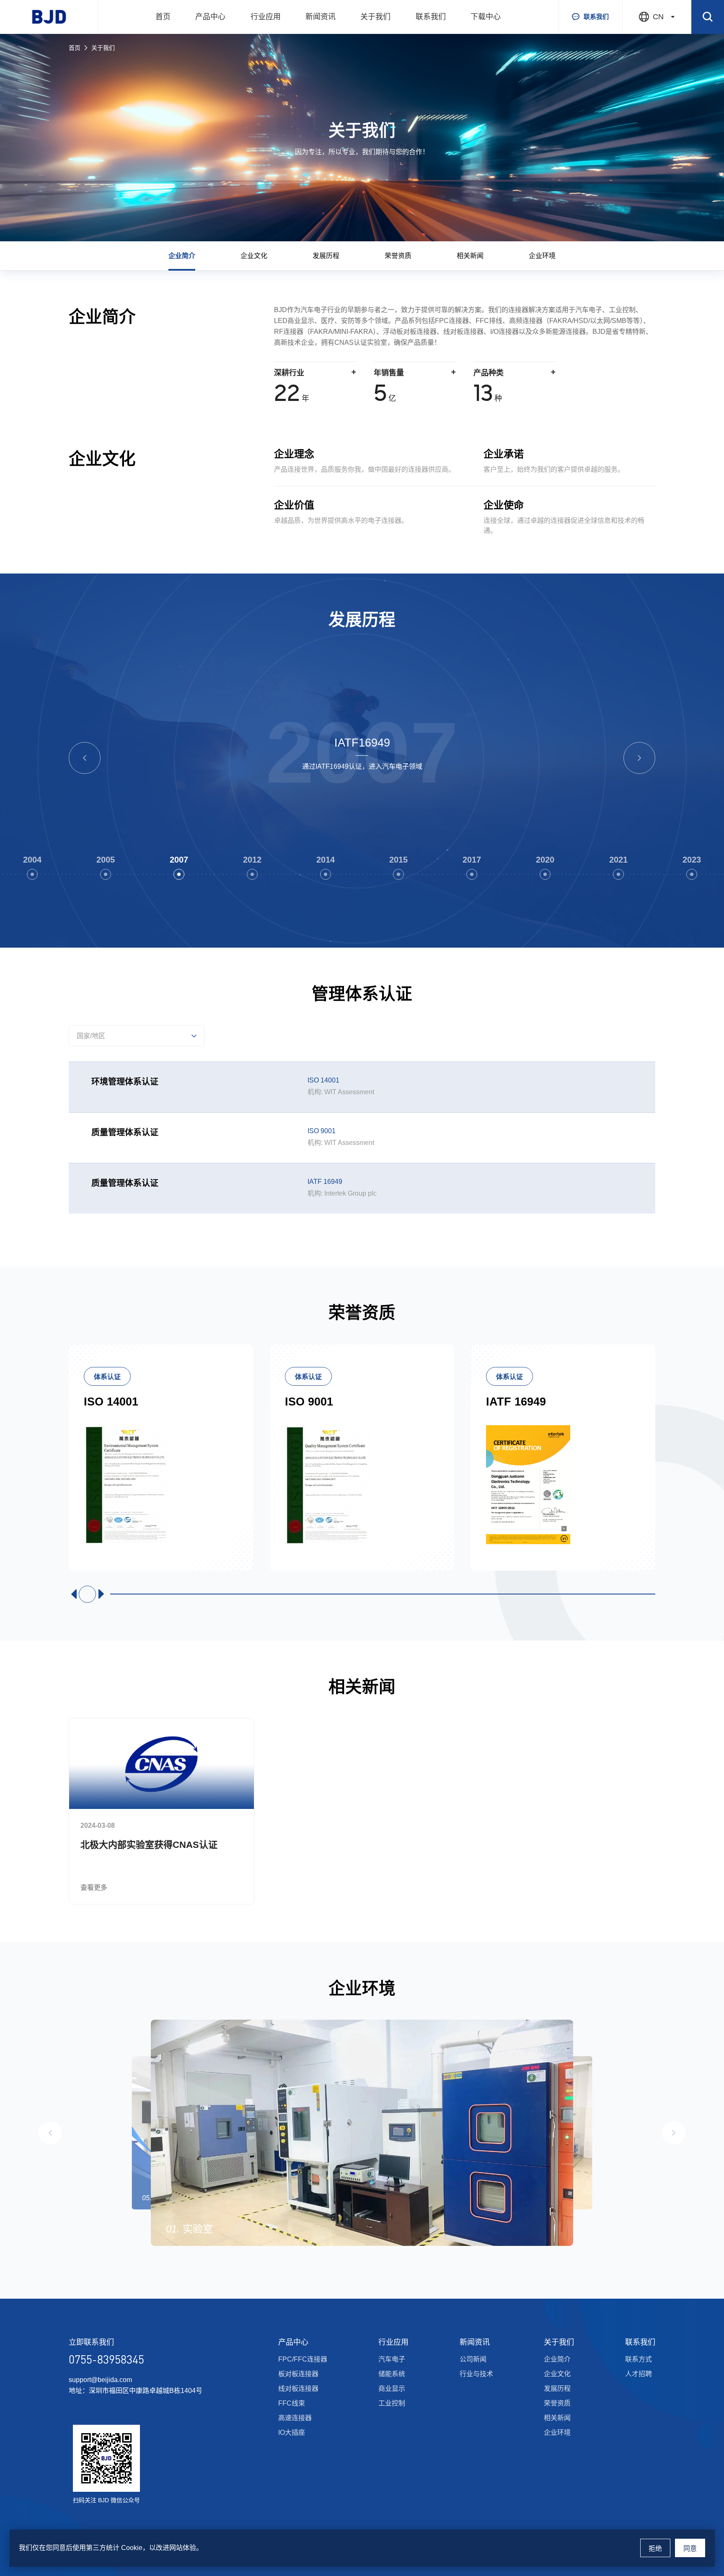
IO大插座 (292, 2433)
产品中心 (210, 17)
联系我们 (431, 17)
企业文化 (254, 256)
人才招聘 (639, 2374)
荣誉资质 (398, 256)
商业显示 (392, 2389)
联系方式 (639, 2359)
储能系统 (392, 2374)
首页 (163, 17)
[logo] (49, 17)
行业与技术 (476, 2374)
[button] (85, 758)
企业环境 (542, 256)
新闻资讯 (321, 17)
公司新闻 (473, 2359)
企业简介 (182, 256)
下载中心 (486, 17)
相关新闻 (470, 256)
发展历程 (326, 256)
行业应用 (266, 17)
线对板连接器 (298, 2389)
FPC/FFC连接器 (303, 2359)
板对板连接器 (298, 2374)
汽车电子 (392, 2359)
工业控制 (392, 2403)
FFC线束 (292, 2403)
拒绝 (655, 2549)
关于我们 (375, 17)
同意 (690, 2549)
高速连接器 (295, 2418)
